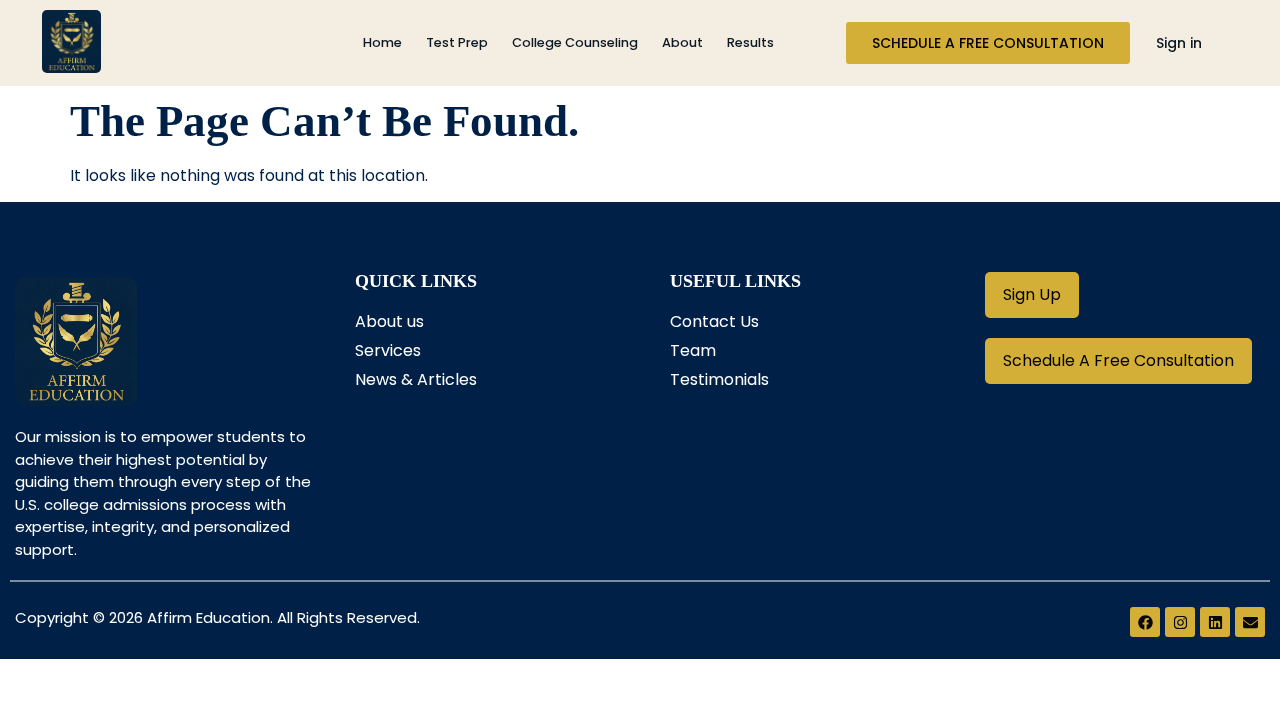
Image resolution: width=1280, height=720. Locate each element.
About (682, 42)
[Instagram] (1180, 622)
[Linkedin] (1215, 622)
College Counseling (575, 42)
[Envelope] (1250, 622)
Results (750, 42)
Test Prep (457, 42)
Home (382, 42)
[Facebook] (1145, 622)
